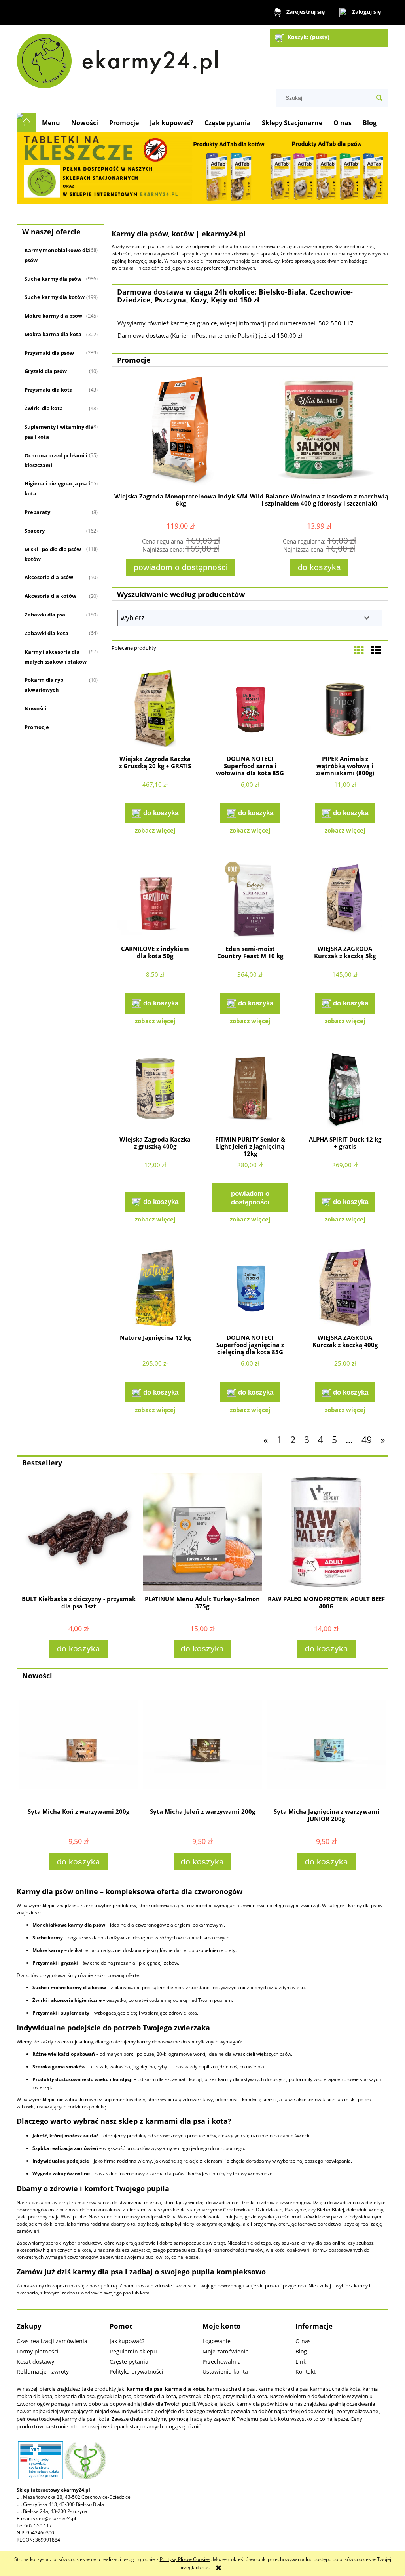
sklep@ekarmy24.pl (54, 2518)
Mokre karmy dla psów (53, 316)
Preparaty (37, 512)
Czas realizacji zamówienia (52, 2341)
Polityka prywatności (136, 2371)
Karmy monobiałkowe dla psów (57, 255)
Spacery (35, 531)
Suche (40, 1987)
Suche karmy (48, 1938)
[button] (155, 830)
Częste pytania (129, 2362)
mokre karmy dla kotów (78, 1987)
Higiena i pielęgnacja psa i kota (58, 488)
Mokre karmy (48, 1950)
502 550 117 (38, 2526)
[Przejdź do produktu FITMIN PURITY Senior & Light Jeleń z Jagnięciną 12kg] (250, 1090)
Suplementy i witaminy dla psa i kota (59, 432)
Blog (301, 2351)
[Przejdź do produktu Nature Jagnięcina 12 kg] (155, 1288)
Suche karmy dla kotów (55, 297)
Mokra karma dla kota (53, 334)
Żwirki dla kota (44, 408)
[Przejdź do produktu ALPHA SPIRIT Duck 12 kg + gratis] (345, 1090)
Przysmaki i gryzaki (55, 1963)
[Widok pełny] (376, 650)
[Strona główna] (121, 58)
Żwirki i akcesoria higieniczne (67, 2000)
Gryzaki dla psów (46, 371)
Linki (302, 2362)
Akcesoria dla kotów (50, 596)
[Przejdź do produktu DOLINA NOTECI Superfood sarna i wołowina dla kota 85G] (250, 710)
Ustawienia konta (225, 2371)
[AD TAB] (202, 167)
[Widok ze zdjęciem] (359, 650)
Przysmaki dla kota (49, 390)
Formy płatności (38, 2351)
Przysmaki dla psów (49, 353)
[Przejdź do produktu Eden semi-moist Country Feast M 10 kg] (250, 900)
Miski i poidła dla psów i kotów (54, 554)
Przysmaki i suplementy (61, 2013)
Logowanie (217, 2341)
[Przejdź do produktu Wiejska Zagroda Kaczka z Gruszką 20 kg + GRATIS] (155, 710)
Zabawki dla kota (46, 633)
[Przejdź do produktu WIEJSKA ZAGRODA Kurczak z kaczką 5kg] (345, 900)
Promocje (37, 727)
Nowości (35, 708)
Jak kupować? (127, 2341)
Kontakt (306, 2371)
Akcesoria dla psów (49, 577)
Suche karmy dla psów (53, 279)
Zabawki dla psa (45, 615)
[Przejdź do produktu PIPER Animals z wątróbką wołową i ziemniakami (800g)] (345, 710)
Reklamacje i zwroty (43, 2371)
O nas (303, 2341)
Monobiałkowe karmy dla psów (69, 1925)
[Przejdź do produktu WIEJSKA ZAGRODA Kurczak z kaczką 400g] (345, 1288)
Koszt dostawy (35, 2362)
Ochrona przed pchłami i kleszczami (56, 460)
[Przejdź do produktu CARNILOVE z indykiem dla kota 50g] (155, 900)
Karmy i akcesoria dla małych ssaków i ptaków (56, 657)
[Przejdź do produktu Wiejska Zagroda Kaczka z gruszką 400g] (155, 1090)
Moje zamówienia (226, 2351)
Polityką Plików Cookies (185, 2559)
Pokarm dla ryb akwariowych (44, 685)
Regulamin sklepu (133, 2351)
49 (367, 1440)
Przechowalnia (222, 2362)
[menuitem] (51, 123)
